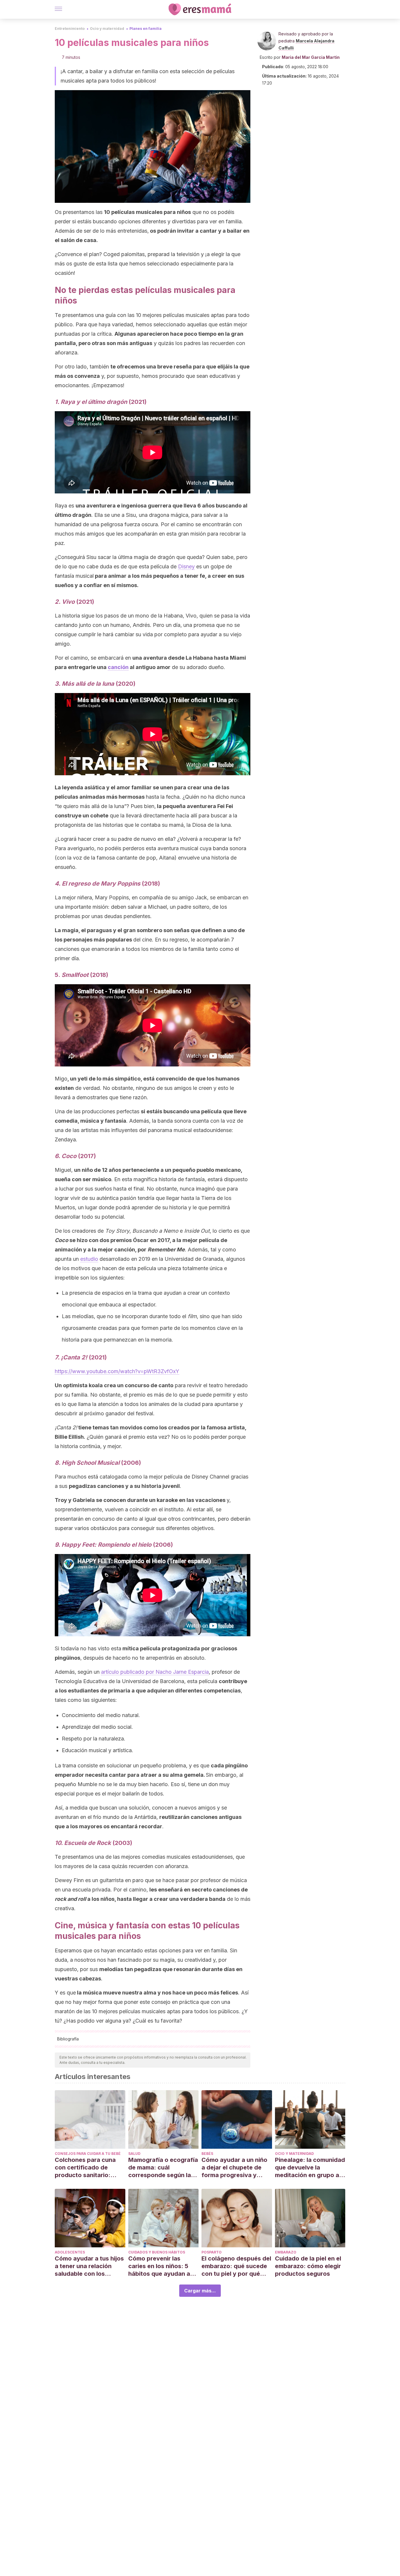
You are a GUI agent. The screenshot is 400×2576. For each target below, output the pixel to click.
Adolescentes (70, 2252)
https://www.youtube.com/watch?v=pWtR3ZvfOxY (117, 1371)
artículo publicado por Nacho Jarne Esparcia (155, 1672)
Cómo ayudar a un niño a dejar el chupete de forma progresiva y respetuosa (234, 2168)
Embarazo (286, 2252)
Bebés (207, 2154)
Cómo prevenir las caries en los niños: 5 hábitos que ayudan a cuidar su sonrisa (159, 2266)
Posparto (212, 2252)
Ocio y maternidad (107, 29)
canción (118, 667)
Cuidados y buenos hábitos (157, 2252)
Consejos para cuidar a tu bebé (88, 2154)
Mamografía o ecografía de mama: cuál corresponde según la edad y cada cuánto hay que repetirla (163, 2168)
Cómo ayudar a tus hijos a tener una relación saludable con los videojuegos (89, 2266)
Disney (186, 566)
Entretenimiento (70, 29)
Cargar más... (200, 2291)
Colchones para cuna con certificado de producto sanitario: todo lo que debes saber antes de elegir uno (90, 2168)
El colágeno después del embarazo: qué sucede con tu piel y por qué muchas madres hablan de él (236, 2266)
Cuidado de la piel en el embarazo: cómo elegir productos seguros (308, 2266)
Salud (134, 2154)
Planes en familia (146, 29)
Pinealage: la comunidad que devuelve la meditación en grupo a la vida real (310, 2168)
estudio (89, 1259)
